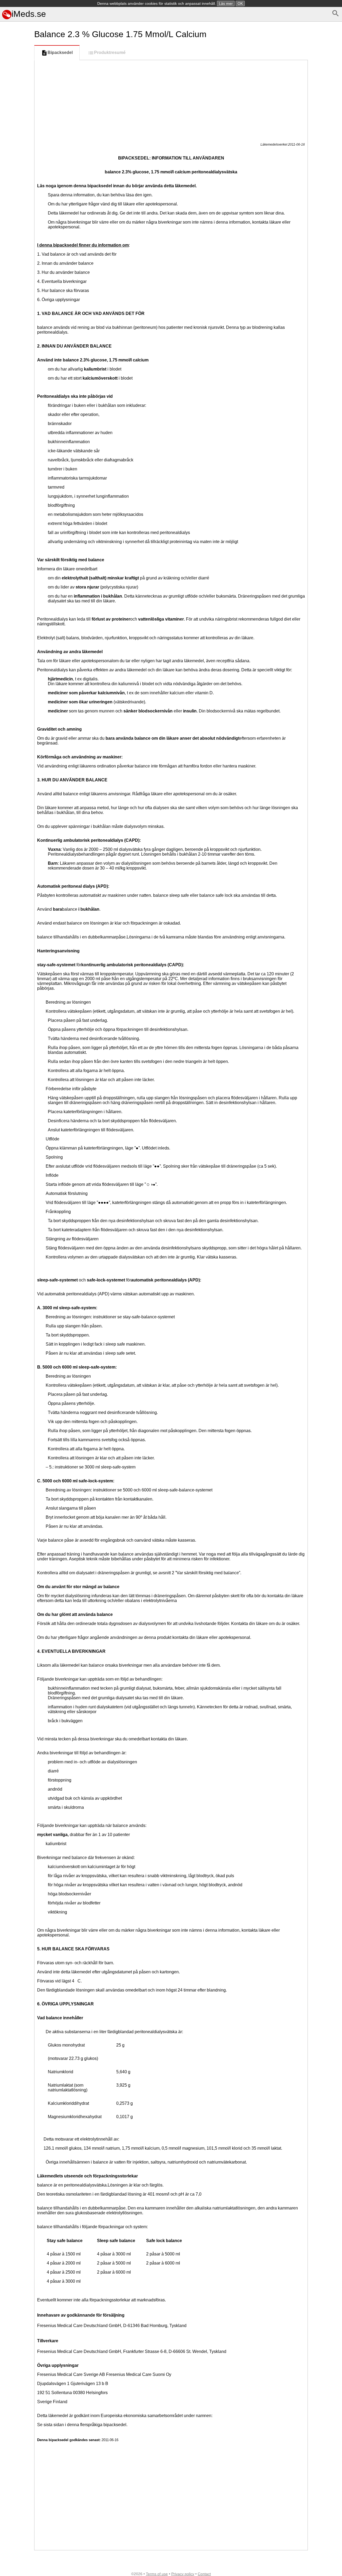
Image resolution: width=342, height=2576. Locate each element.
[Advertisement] (16, 239)
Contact (204, 2574)
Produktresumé (110, 52)
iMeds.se (29, 14)
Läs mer (226, 3)
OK (240, 3)
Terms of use (157, 2574)
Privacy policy (183, 2574)
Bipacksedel (60, 52)
